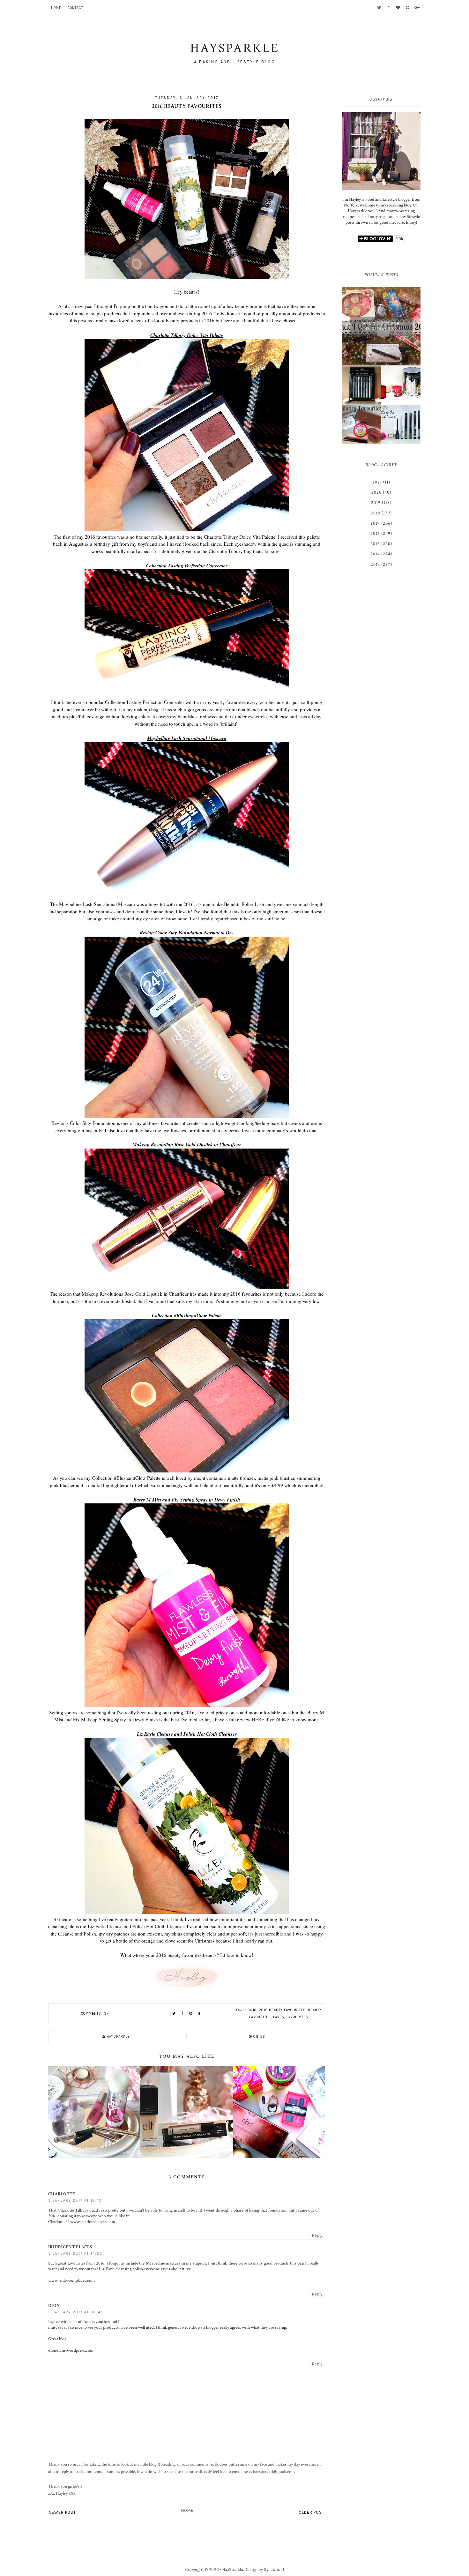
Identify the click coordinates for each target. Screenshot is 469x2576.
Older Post (312, 2512)
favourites (297, 2017)
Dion (54, 2306)
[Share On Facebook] (182, 2014)
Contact (75, 8)
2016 (252, 2010)
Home (56, 8)
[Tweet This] (174, 2014)
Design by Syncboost (264, 2569)
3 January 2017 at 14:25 (75, 2254)
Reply (317, 2235)
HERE (258, 1719)
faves (279, 2017)
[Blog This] (199, 2014)
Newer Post (62, 2512)
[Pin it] (191, 2014)
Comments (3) (95, 2014)
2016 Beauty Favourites (282, 2010)
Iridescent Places (70, 2247)
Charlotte (62, 2194)
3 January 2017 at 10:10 (75, 2201)
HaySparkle (233, 2569)
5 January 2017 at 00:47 (75, 2312)
